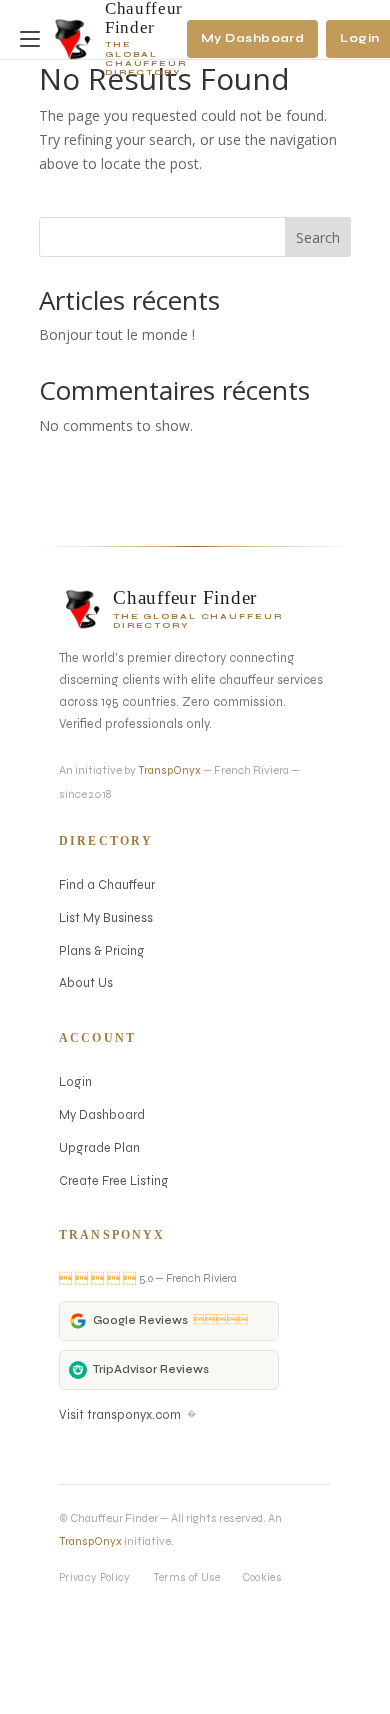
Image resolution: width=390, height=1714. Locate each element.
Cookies (262, 1577)
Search (318, 237)
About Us (86, 982)
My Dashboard (253, 38)
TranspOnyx (169, 770)
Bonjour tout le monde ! (117, 334)
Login (75, 1081)
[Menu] (34, 39)
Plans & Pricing (102, 950)
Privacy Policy (95, 1577)
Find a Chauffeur (107, 884)
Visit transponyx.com (127, 1414)
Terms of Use (187, 1577)
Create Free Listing (114, 1180)
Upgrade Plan (99, 1147)
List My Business (106, 917)
